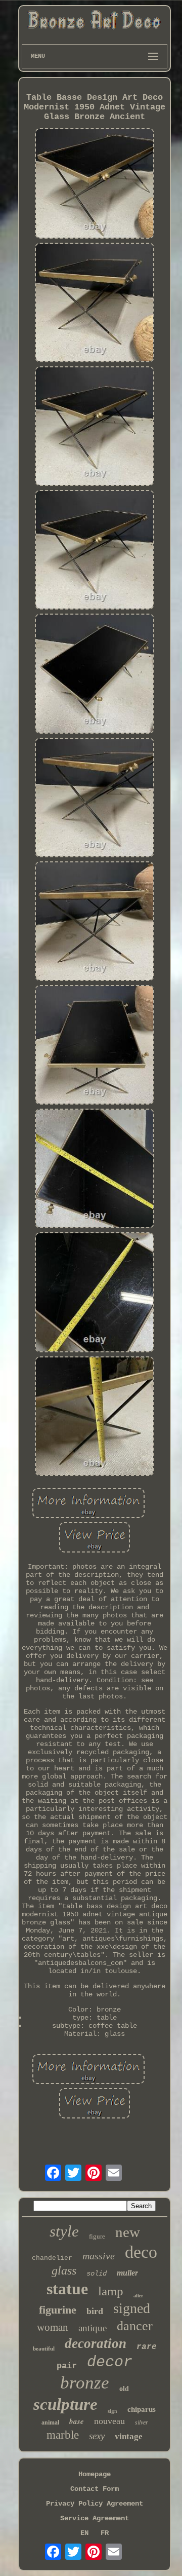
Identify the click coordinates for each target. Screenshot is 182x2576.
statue (67, 2289)
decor (110, 2362)
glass (64, 2270)
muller (127, 2273)
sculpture (65, 2404)
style (64, 2231)
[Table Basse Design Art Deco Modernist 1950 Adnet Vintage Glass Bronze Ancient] (95, 184)
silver (142, 2422)
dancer (135, 2326)
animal (50, 2422)
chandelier (52, 2258)
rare (147, 2347)
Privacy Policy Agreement (95, 2504)
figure (97, 2236)
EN (84, 2533)
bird (95, 2311)
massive (99, 2256)
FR (105, 2533)
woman (53, 2327)
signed (132, 2308)
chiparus (142, 2409)
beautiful (44, 2348)
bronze (85, 2383)
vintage (129, 2436)
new (128, 2232)
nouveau (109, 2421)
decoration (96, 2343)
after (138, 2296)
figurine (58, 2310)
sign (112, 2411)
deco (141, 2252)
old (124, 2389)
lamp (111, 2291)
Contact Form (95, 2489)
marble (63, 2435)
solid (97, 2274)
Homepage (95, 2474)
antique (93, 2328)
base (77, 2421)
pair (67, 2366)
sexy (97, 2436)
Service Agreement (95, 2518)
